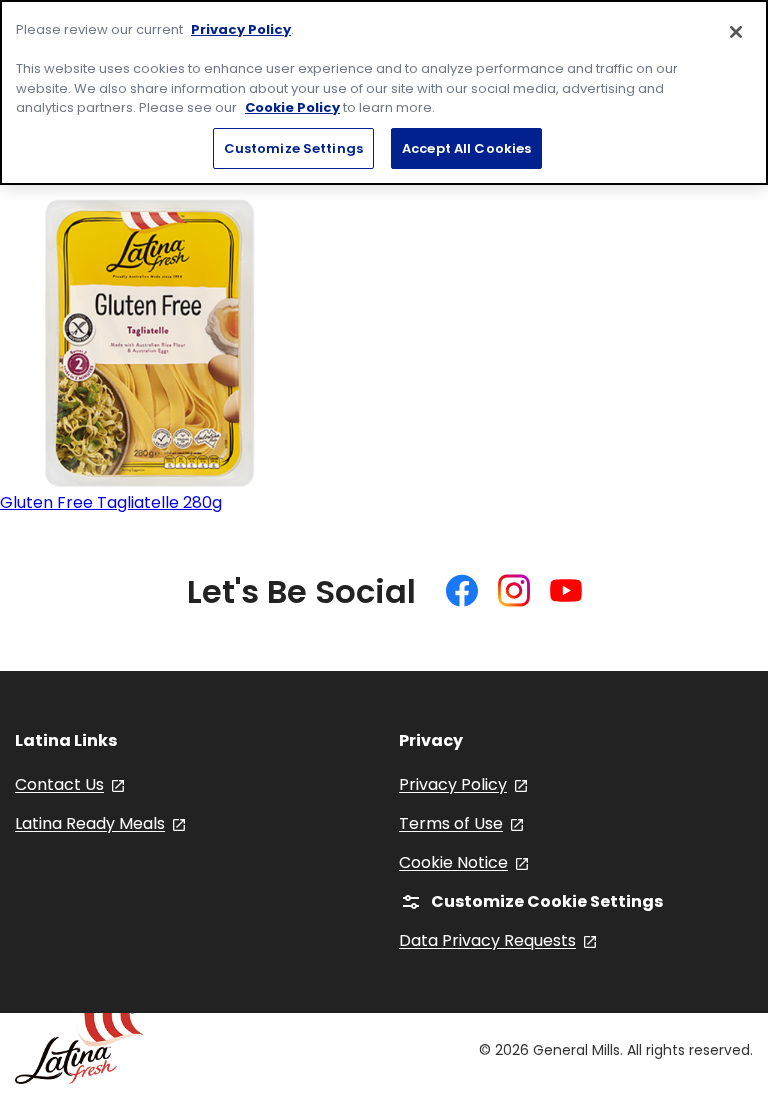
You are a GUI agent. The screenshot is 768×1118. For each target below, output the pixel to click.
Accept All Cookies (466, 148)
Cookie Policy (292, 107)
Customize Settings (293, 148)
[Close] (736, 32)
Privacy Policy (241, 29)
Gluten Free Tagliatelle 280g (111, 502)
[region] (384, 92)
